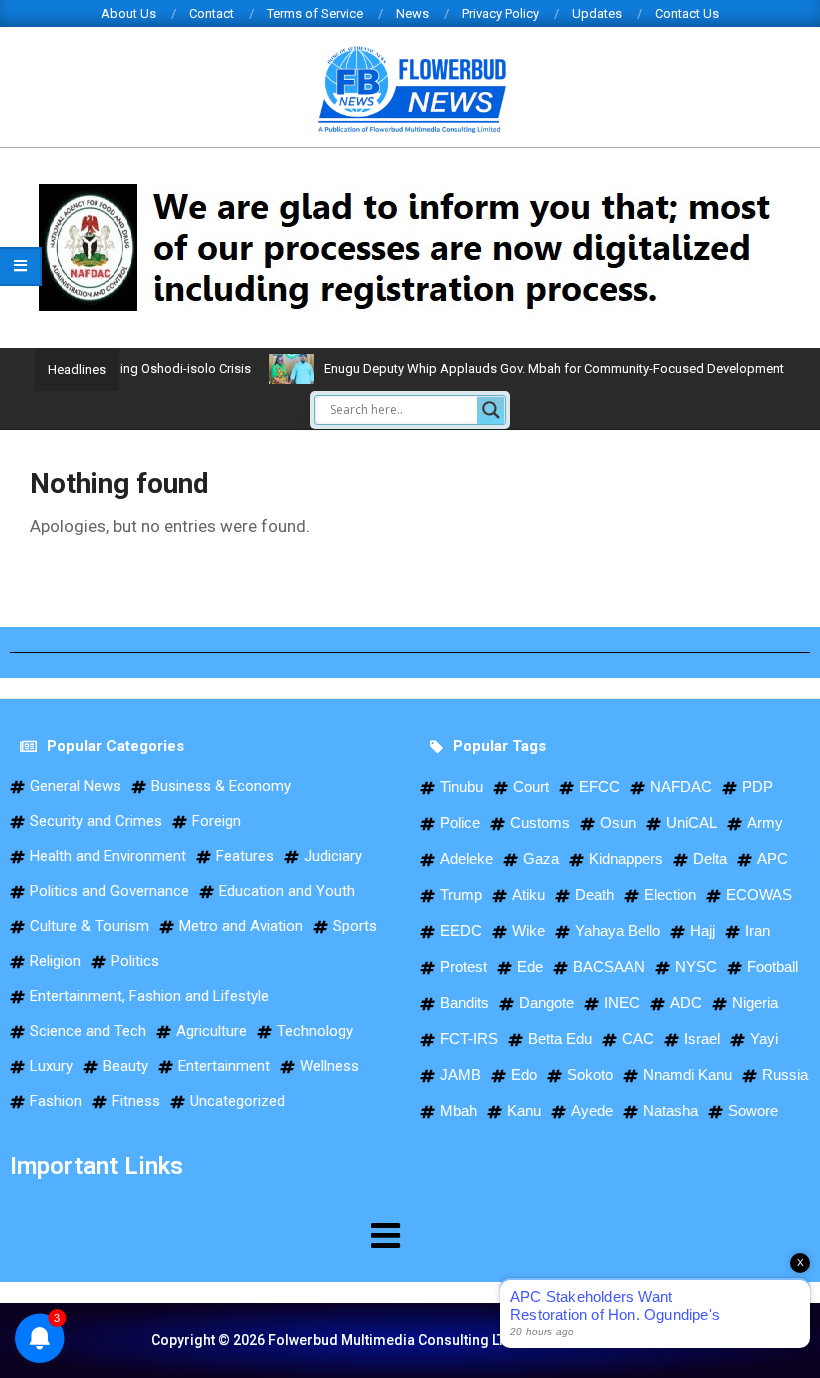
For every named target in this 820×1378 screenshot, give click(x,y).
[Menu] (205, 1235)
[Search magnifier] (491, 410)
